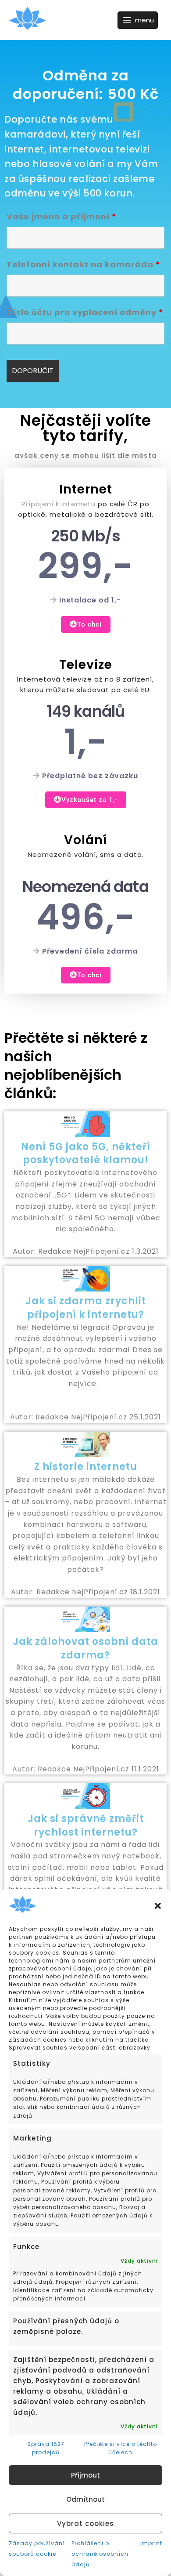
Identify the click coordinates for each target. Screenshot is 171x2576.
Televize (86, 665)
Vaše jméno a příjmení (62, 216)
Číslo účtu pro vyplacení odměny (85, 312)
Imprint (151, 2543)
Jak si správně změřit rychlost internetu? (86, 1825)
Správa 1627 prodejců (46, 2448)
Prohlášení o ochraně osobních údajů (100, 2554)
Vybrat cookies (85, 2523)
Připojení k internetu (59, 504)
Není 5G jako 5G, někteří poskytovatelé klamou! (86, 1154)
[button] (158, 1906)
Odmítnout (85, 2499)
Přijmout (85, 2475)
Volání (85, 840)
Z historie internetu (86, 1467)
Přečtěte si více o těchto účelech (121, 2448)
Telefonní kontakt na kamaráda (84, 264)
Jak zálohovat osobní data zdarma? (85, 1648)
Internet (86, 489)
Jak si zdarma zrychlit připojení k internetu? (86, 1308)
